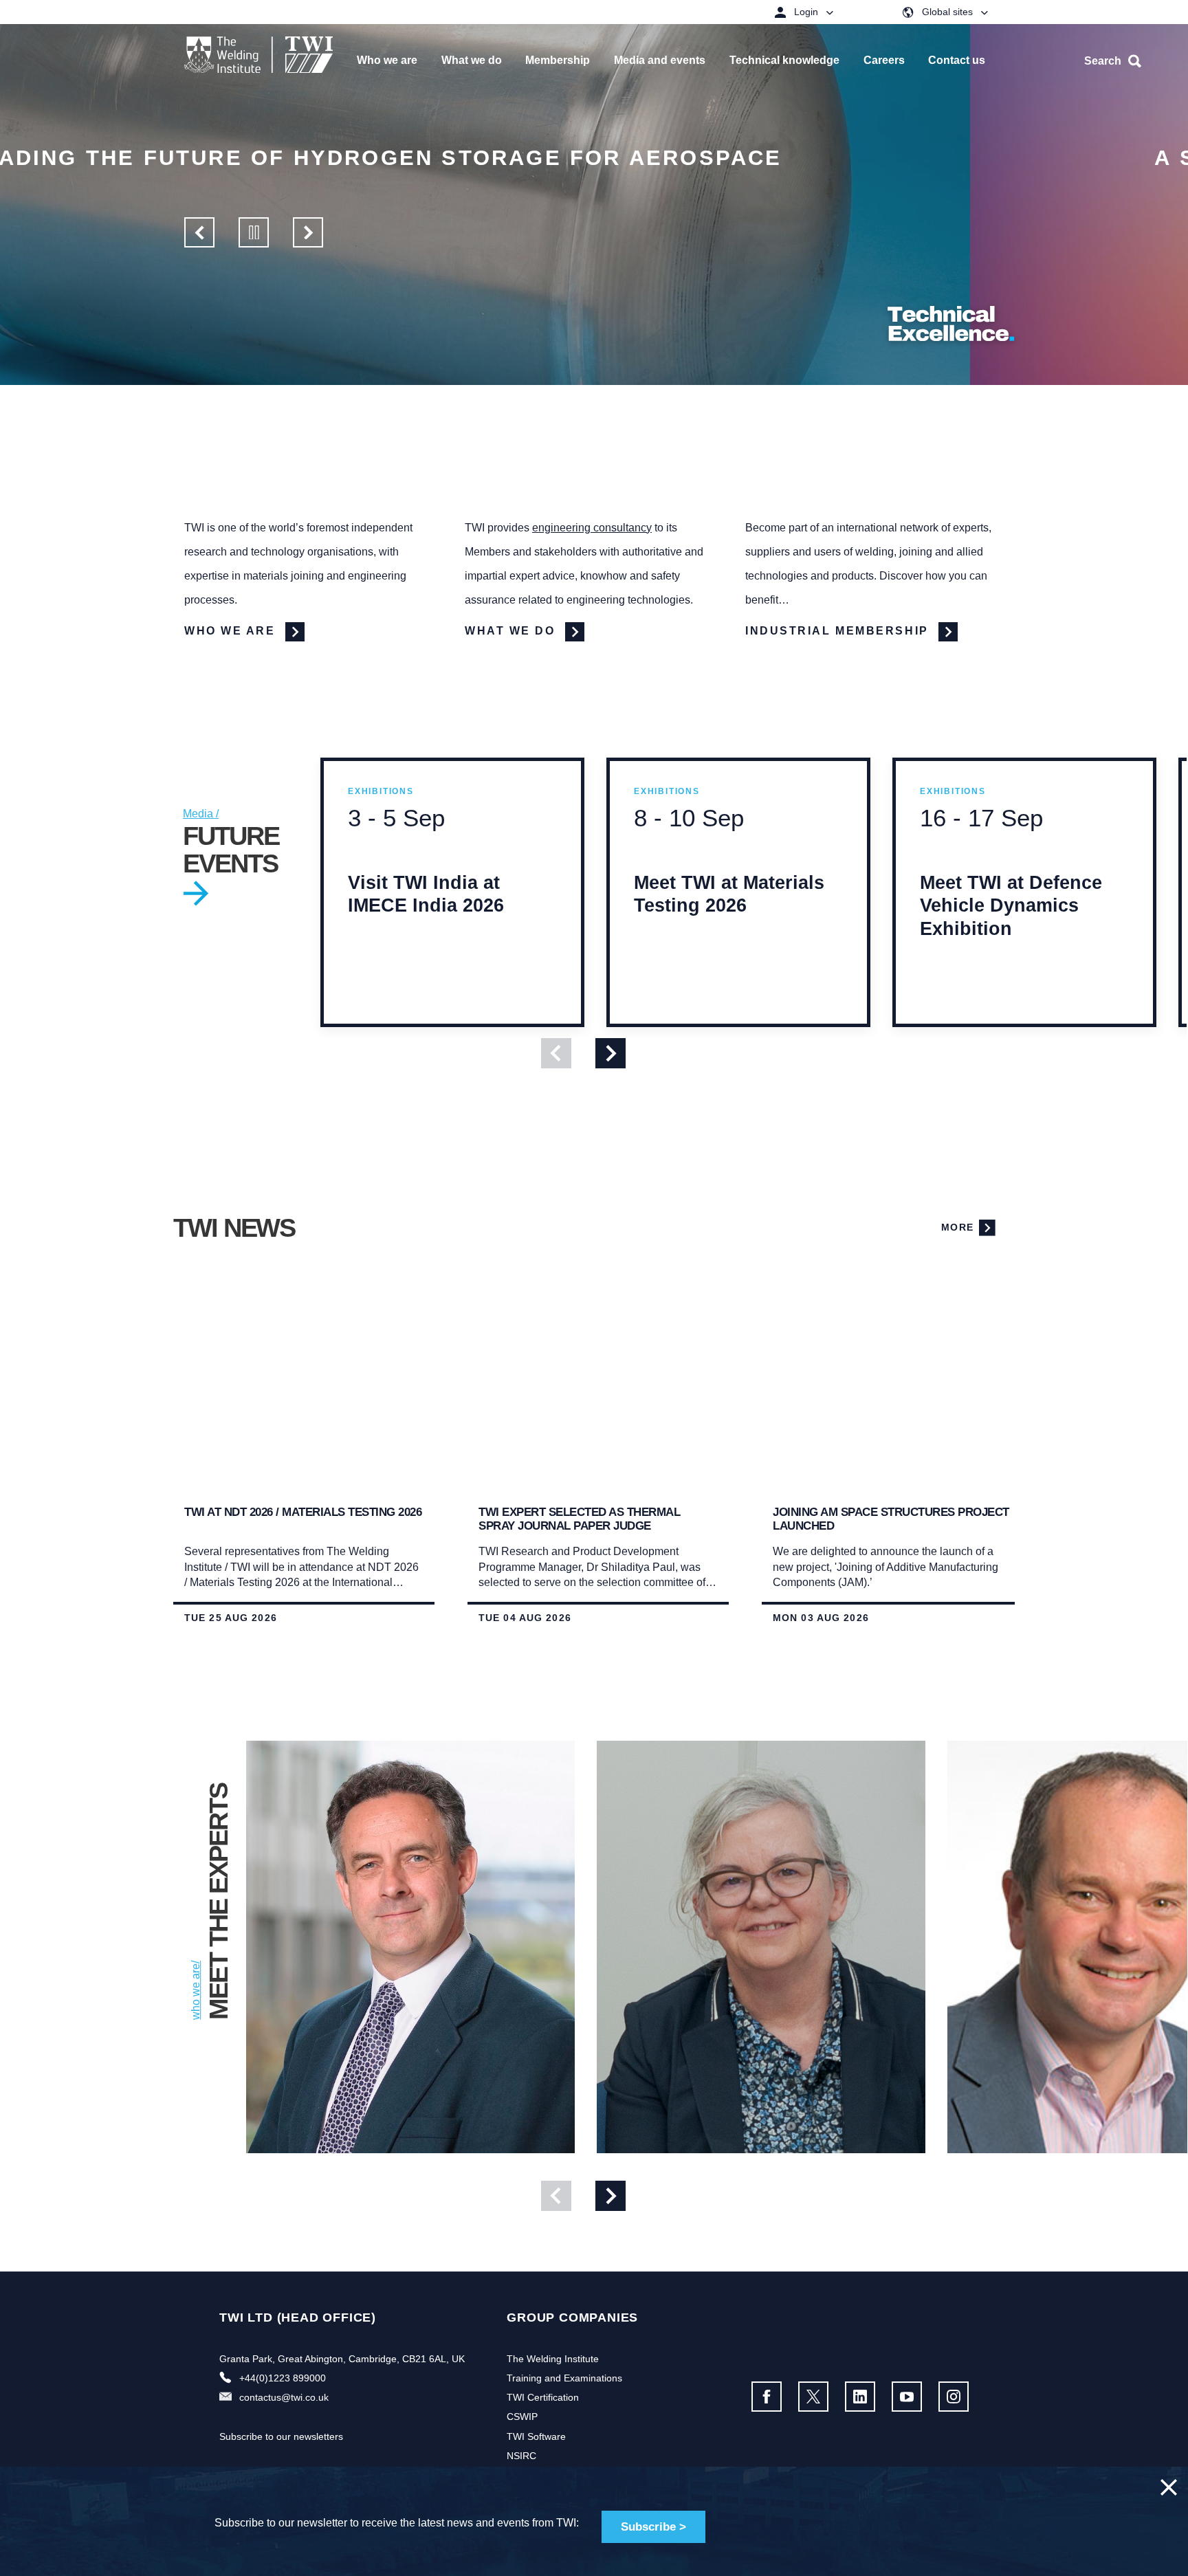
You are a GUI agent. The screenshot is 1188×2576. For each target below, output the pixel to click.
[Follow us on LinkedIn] (860, 2397)
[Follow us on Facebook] (767, 2397)
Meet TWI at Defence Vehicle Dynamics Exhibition (1011, 931)
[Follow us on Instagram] (954, 2397)
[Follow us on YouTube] (907, 2397)
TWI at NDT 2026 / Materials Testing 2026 (303, 1512)
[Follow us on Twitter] (813, 2397)
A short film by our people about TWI (453, 158)
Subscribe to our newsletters (281, 2436)
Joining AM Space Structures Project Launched (891, 1519)
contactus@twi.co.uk (284, 2397)
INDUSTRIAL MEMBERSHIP (839, 631)
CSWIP (522, 2417)
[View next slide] (610, 1053)
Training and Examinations (564, 2378)
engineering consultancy (592, 528)
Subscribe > (653, 2527)
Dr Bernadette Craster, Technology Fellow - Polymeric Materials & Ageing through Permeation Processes (760, 2158)
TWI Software (536, 2436)
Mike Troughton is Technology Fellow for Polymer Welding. (399, 2158)
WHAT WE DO (512, 631)
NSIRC (521, 2456)
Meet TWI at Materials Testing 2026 (729, 920)
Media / (201, 814)
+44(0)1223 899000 (283, 2378)
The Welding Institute (553, 2359)
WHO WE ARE (232, 631)
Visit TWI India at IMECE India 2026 (426, 920)
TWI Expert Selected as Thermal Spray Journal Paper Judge (579, 1519)
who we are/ (196, 1990)
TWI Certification (543, 2397)
